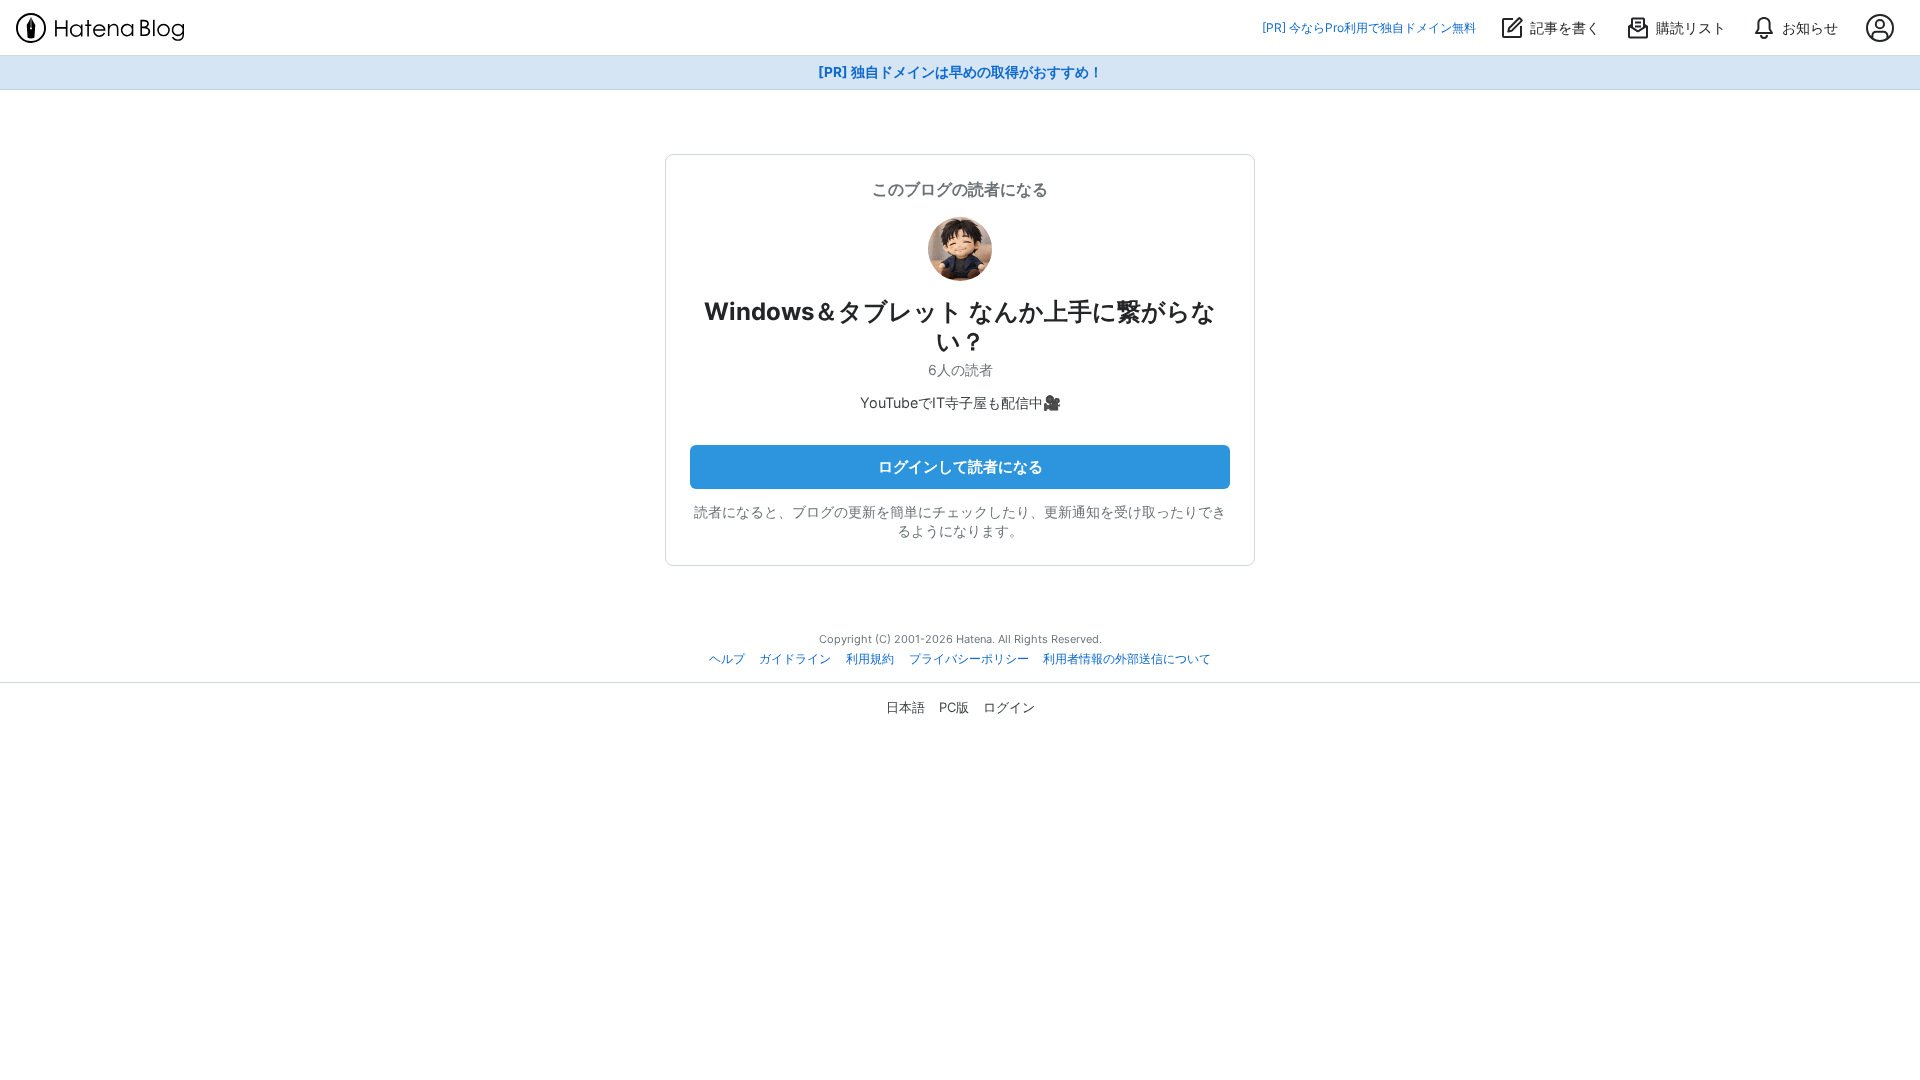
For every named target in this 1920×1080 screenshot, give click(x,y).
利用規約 (870, 659)
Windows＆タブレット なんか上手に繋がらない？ (960, 326)
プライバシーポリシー (969, 659)
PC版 (954, 707)
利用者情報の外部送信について (1127, 659)
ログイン (1009, 707)
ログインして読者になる (960, 466)
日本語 (905, 707)
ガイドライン (795, 659)
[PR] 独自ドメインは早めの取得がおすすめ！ (960, 72)
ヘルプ (727, 659)
